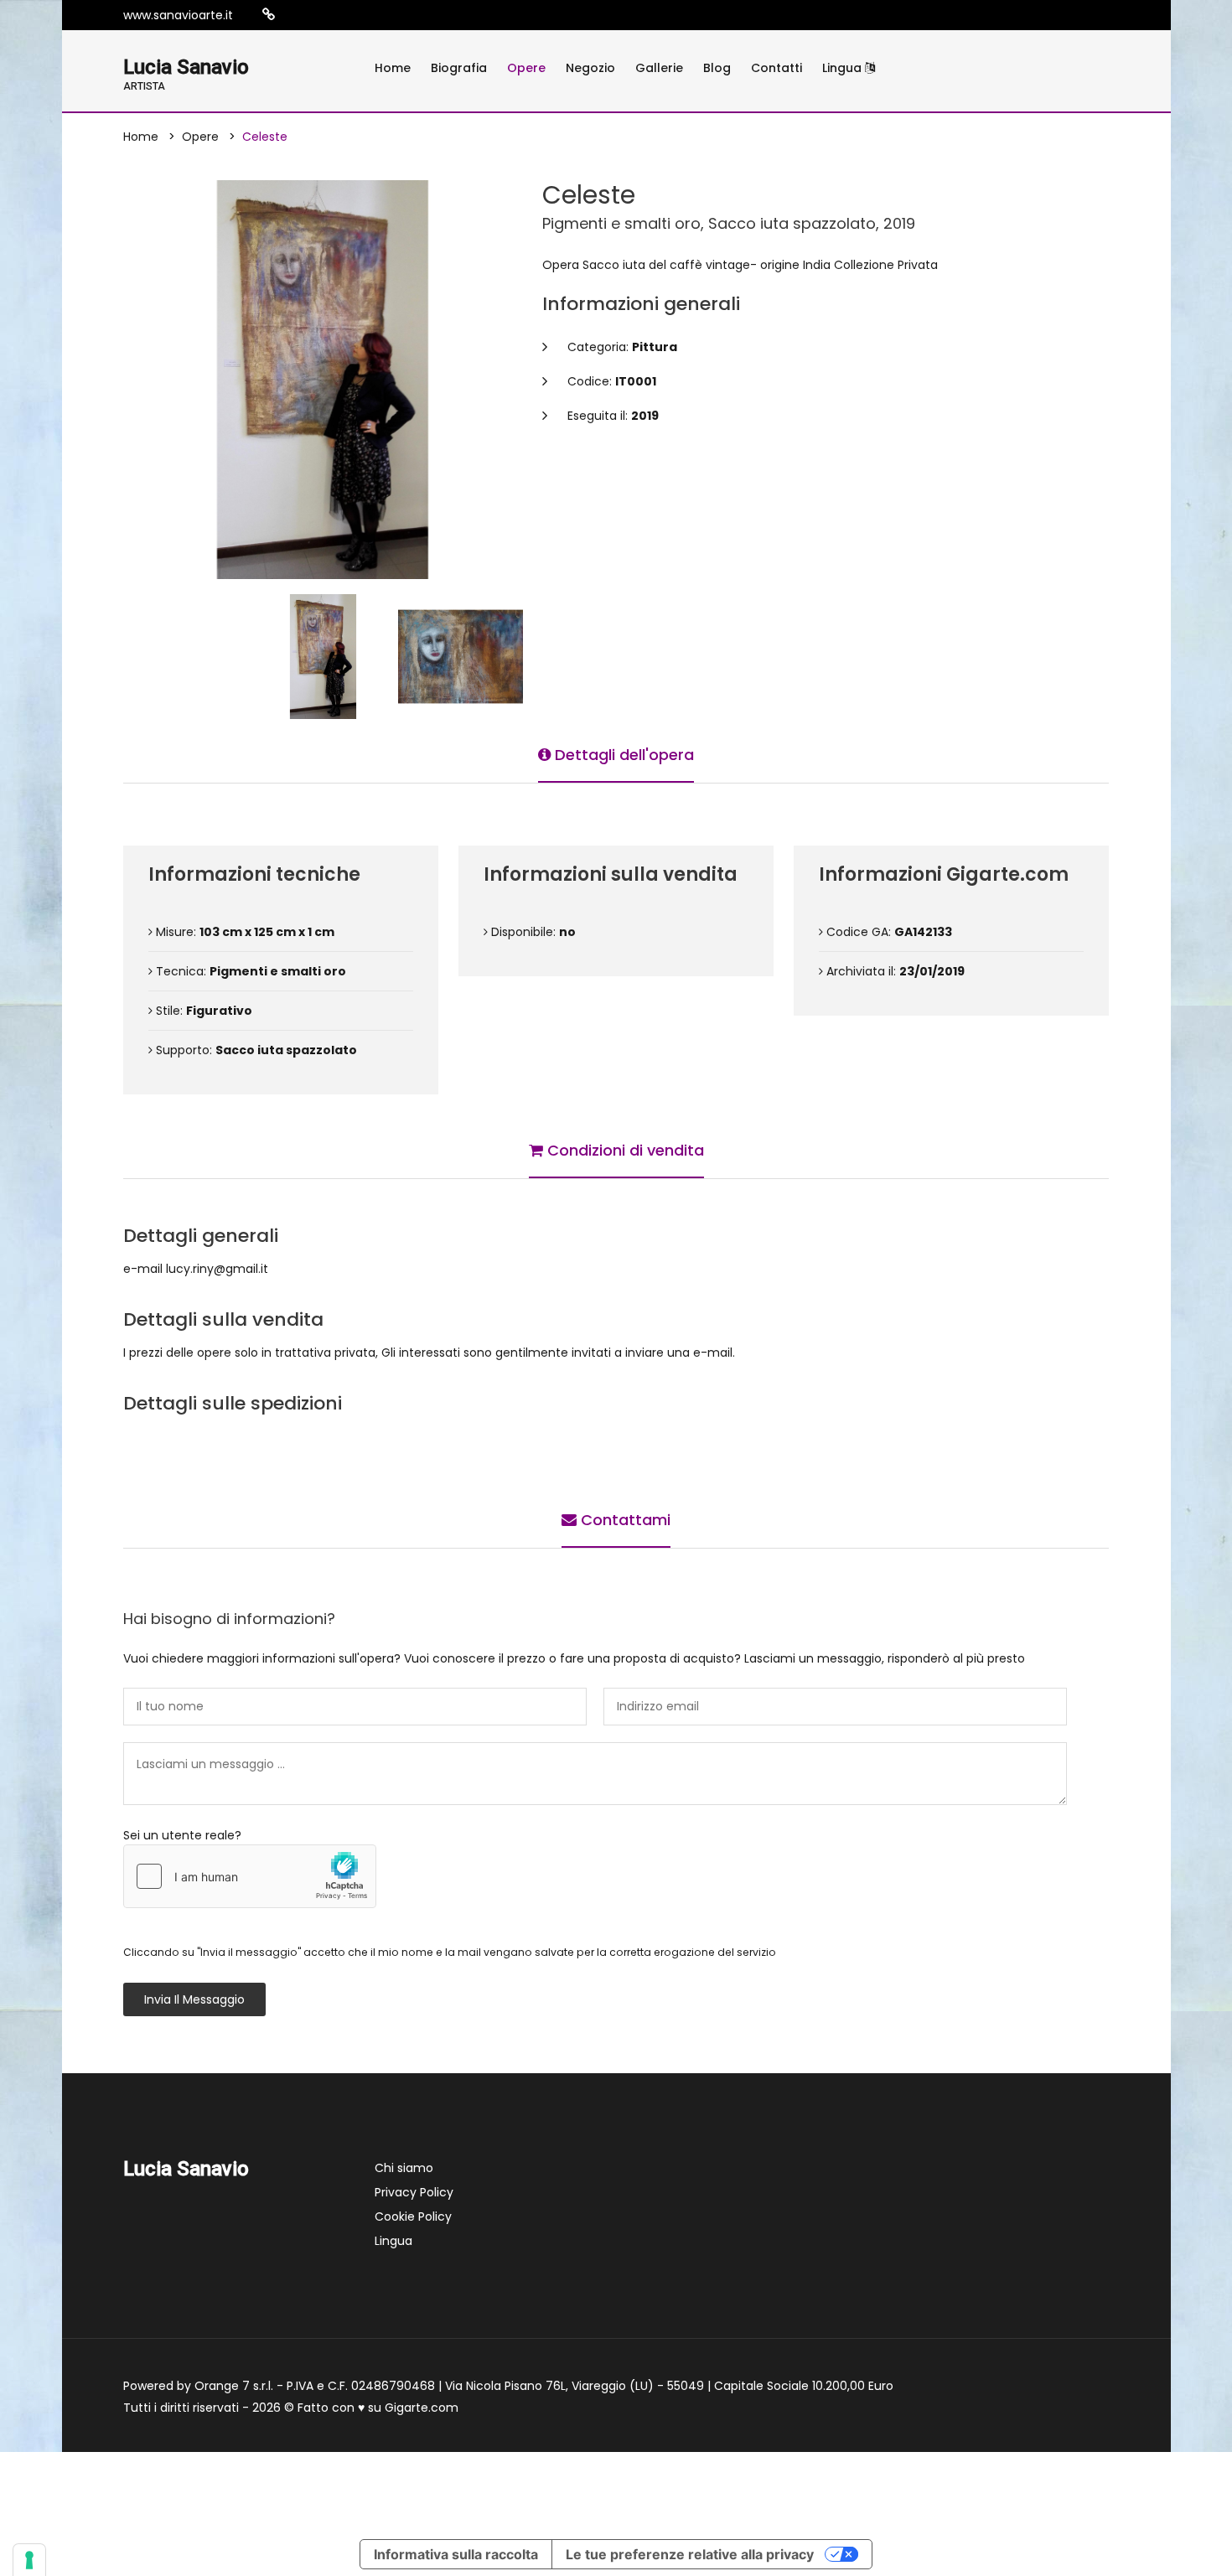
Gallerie (659, 68)
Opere (526, 68)
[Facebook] (320, 15)
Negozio (590, 68)
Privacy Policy (414, 2192)
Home (393, 68)
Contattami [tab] (624, 1520)
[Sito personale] (269, 15)
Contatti (776, 68)
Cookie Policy (413, 2216)
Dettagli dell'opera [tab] (622, 755)
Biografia (459, 68)
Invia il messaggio (194, 1999)
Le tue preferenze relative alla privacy (690, 2554)
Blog (717, 68)
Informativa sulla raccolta (456, 2554)
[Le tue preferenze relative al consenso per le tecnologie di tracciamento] (29, 2560)
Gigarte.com (422, 2408)
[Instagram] (295, 15)
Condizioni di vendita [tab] (624, 1150)
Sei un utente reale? (182, 1835)
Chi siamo (404, 2168)
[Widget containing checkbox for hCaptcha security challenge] (250, 1876)
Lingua (844, 68)
